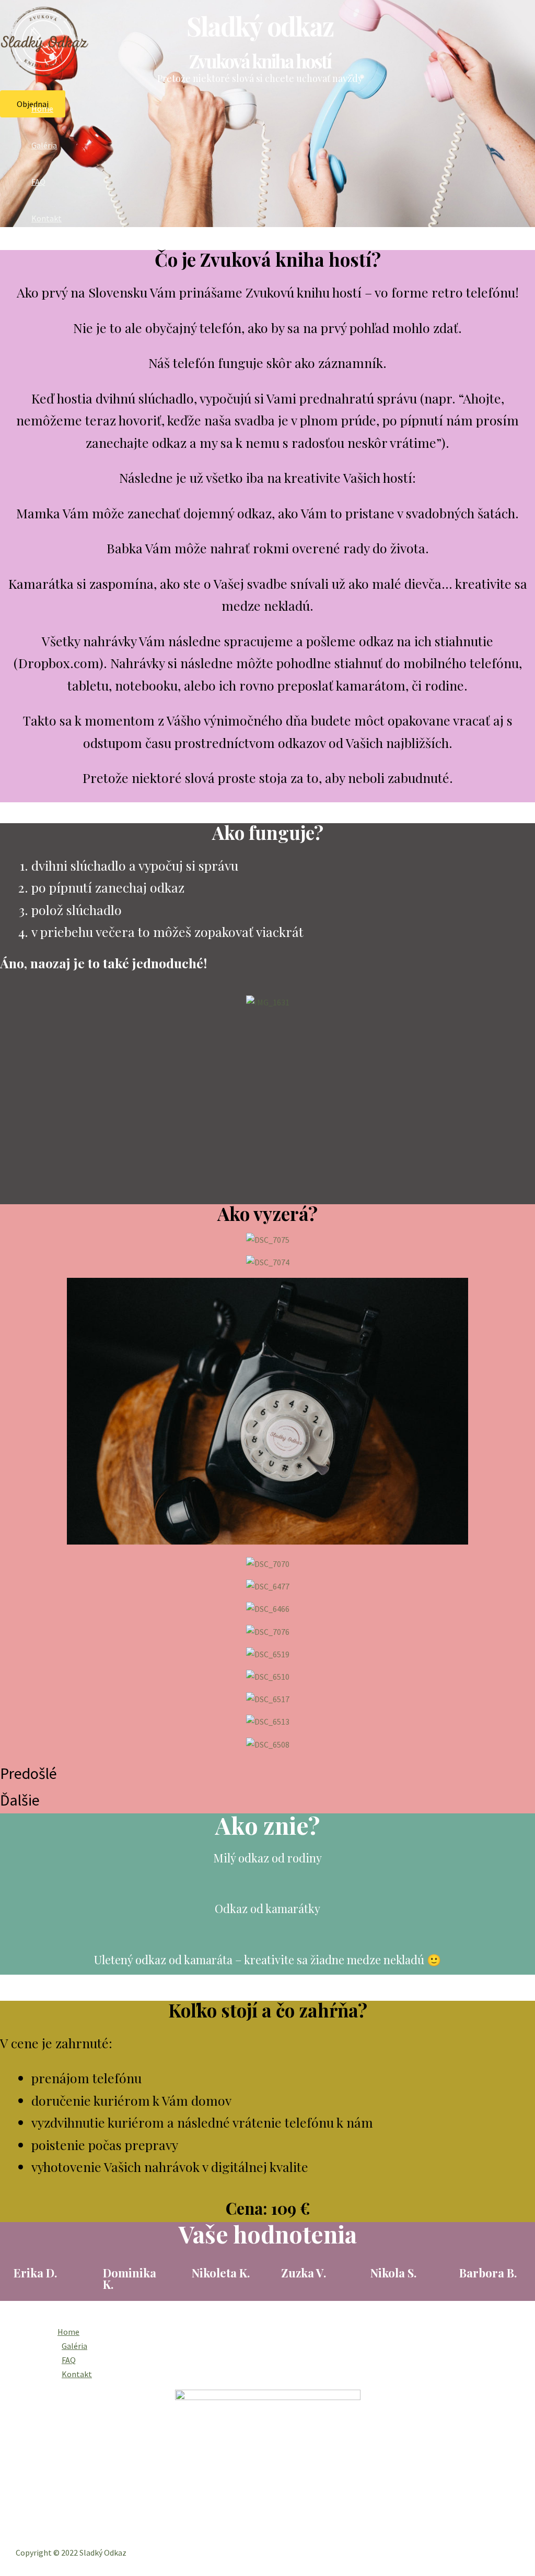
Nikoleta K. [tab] (221, 2273)
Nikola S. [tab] (393, 2273)
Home (42, 109)
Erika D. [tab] (35, 2273)
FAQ (38, 182)
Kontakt (46, 218)
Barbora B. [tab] (488, 2273)
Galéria (44, 145)
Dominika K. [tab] (130, 2278)
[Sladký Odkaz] (44, 75)
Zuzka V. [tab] (304, 2273)
